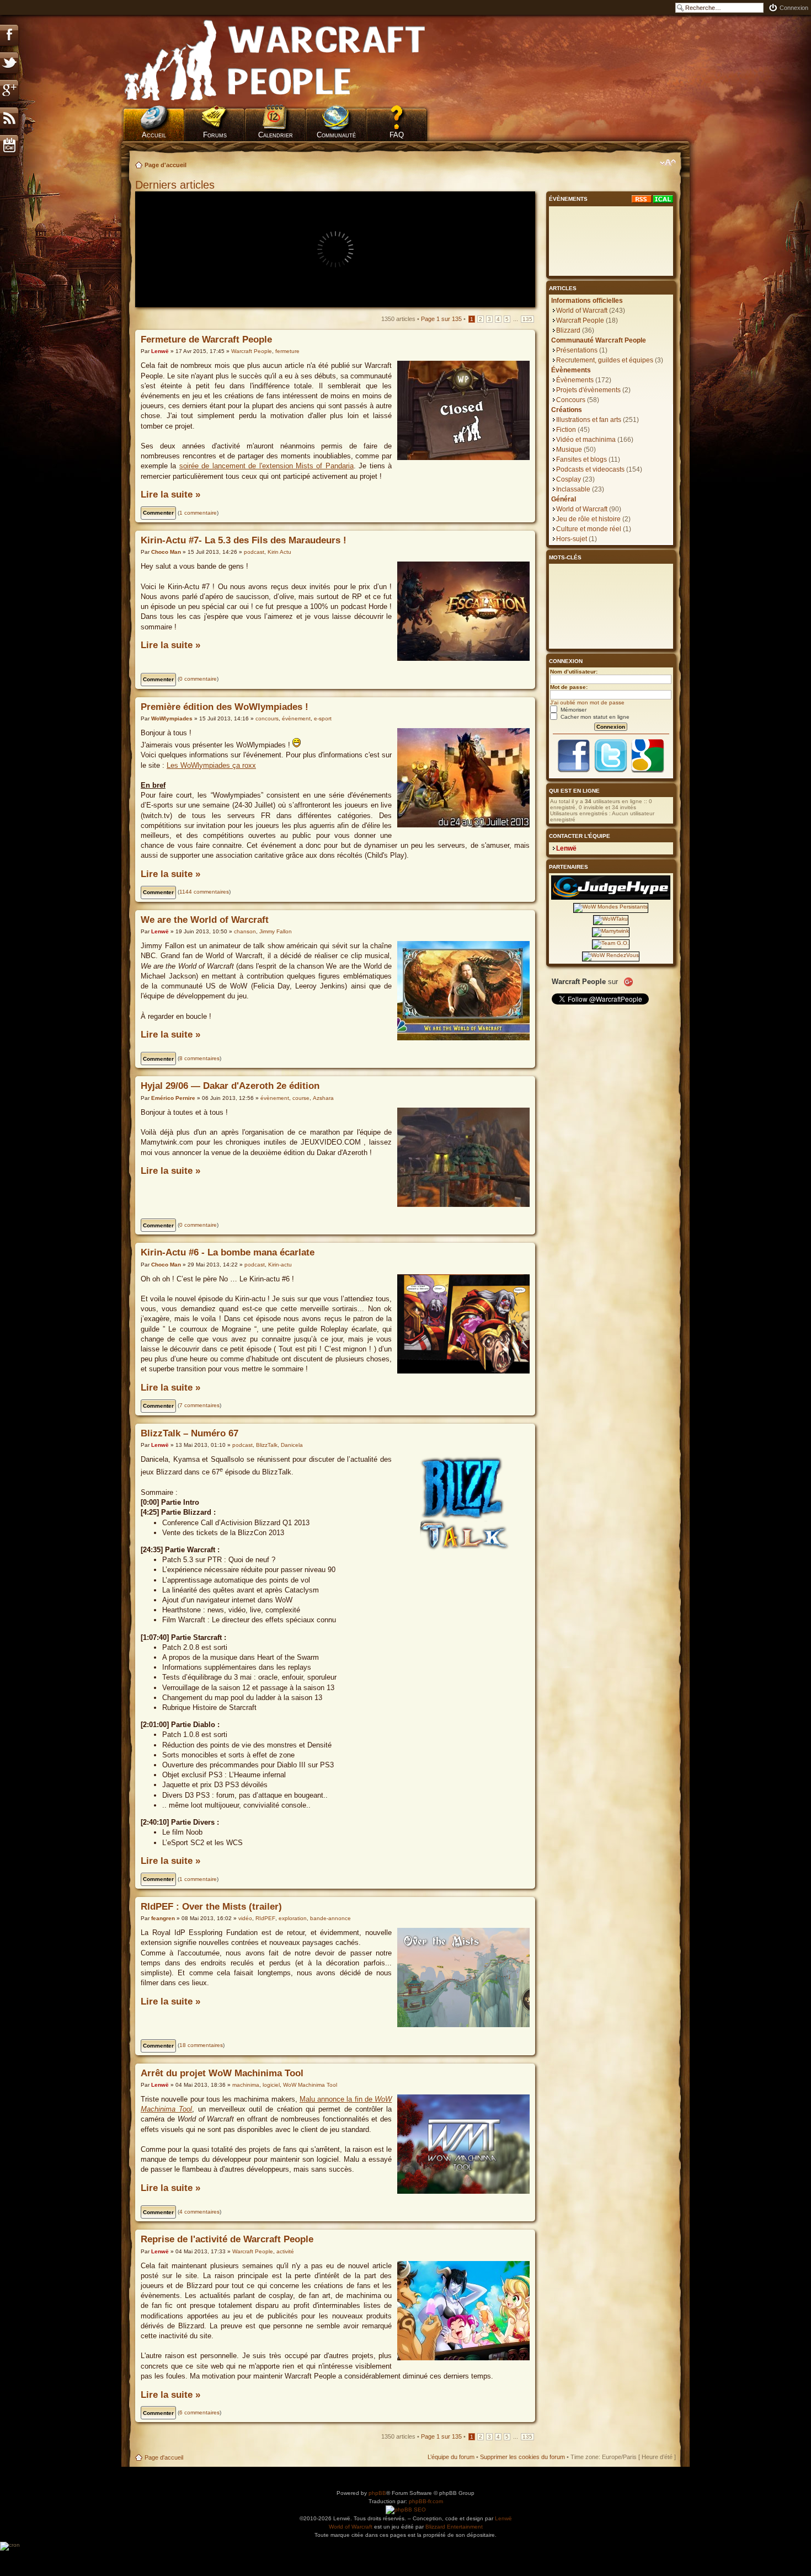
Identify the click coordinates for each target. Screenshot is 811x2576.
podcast (254, 552)
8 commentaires (199, 1058)
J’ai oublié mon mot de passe (587, 702)
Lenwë (160, 351)
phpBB (377, 2493)
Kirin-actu (280, 1265)
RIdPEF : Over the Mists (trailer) (211, 1907)
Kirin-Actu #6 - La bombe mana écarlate (228, 1252)
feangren (163, 1918)
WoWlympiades (172, 718)
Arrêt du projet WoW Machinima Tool (222, 2073)
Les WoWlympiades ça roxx (211, 765)
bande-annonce (330, 1918)
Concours (571, 400)
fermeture (287, 351)
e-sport (323, 718)
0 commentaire (198, 679)
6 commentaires (199, 2412)
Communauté (336, 135)
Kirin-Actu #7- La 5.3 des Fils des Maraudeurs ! (244, 540)
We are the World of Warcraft (205, 920)
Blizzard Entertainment (454, 2527)
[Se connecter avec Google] (648, 771)
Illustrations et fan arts (589, 420)
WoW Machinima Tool (310, 2085)
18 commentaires (201, 2045)
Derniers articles (175, 185)
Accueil (154, 135)
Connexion (794, 8)
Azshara (323, 1098)
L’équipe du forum (451, 2457)
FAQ (397, 135)
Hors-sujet (572, 539)
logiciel (271, 2085)
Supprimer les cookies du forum (522, 2457)
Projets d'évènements (588, 390)
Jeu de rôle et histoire (588, 519)
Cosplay (569, 479)
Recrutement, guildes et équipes (605, 360)
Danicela (292, 1445)
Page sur (441, 319)
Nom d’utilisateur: (574, 672)
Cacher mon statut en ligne (594, 717)
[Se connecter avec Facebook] (574, 771)
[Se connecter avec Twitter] (611, 771)
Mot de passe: (569, 687)
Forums (215, 135)
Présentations (577, 350)
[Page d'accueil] (275, 61)
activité (285, 2251)
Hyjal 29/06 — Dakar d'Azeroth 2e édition (230, 1086)
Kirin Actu (279, 552)
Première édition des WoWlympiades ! (225, 707)
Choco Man (166, 552)
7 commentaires (199, 1405)
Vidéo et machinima (586, 440)
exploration (293, 1918)
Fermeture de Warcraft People (206, 340)
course (301, 1098)
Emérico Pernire (173, 1098)
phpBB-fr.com (426, 2501)
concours (267, 718)
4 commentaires (199, 2212)
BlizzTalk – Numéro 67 (190, 1433)
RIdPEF (265, 1918)
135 (527, 319)
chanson (245, 931)
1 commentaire (198, 513)
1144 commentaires (204, 892)
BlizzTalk (267, 1445)
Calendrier (276, 135)
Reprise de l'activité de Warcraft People (227, 2239)
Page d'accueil (166, 165)
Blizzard (568, 330)
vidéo (245, 1918)
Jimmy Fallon (276, 931)
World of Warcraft (582, 311)
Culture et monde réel (589, 529)
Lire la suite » (170, 495)
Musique (569, 450)
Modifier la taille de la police (668, 163)
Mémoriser (573, 710)
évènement (296, 718)
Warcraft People (252, 351)
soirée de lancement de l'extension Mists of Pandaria (266, 466)
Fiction (566, 430)
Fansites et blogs (581, 459)
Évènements (575, 380)
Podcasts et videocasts (590, 469)
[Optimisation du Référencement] (406, 2510)
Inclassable (573, 489)
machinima (246, 2085)
